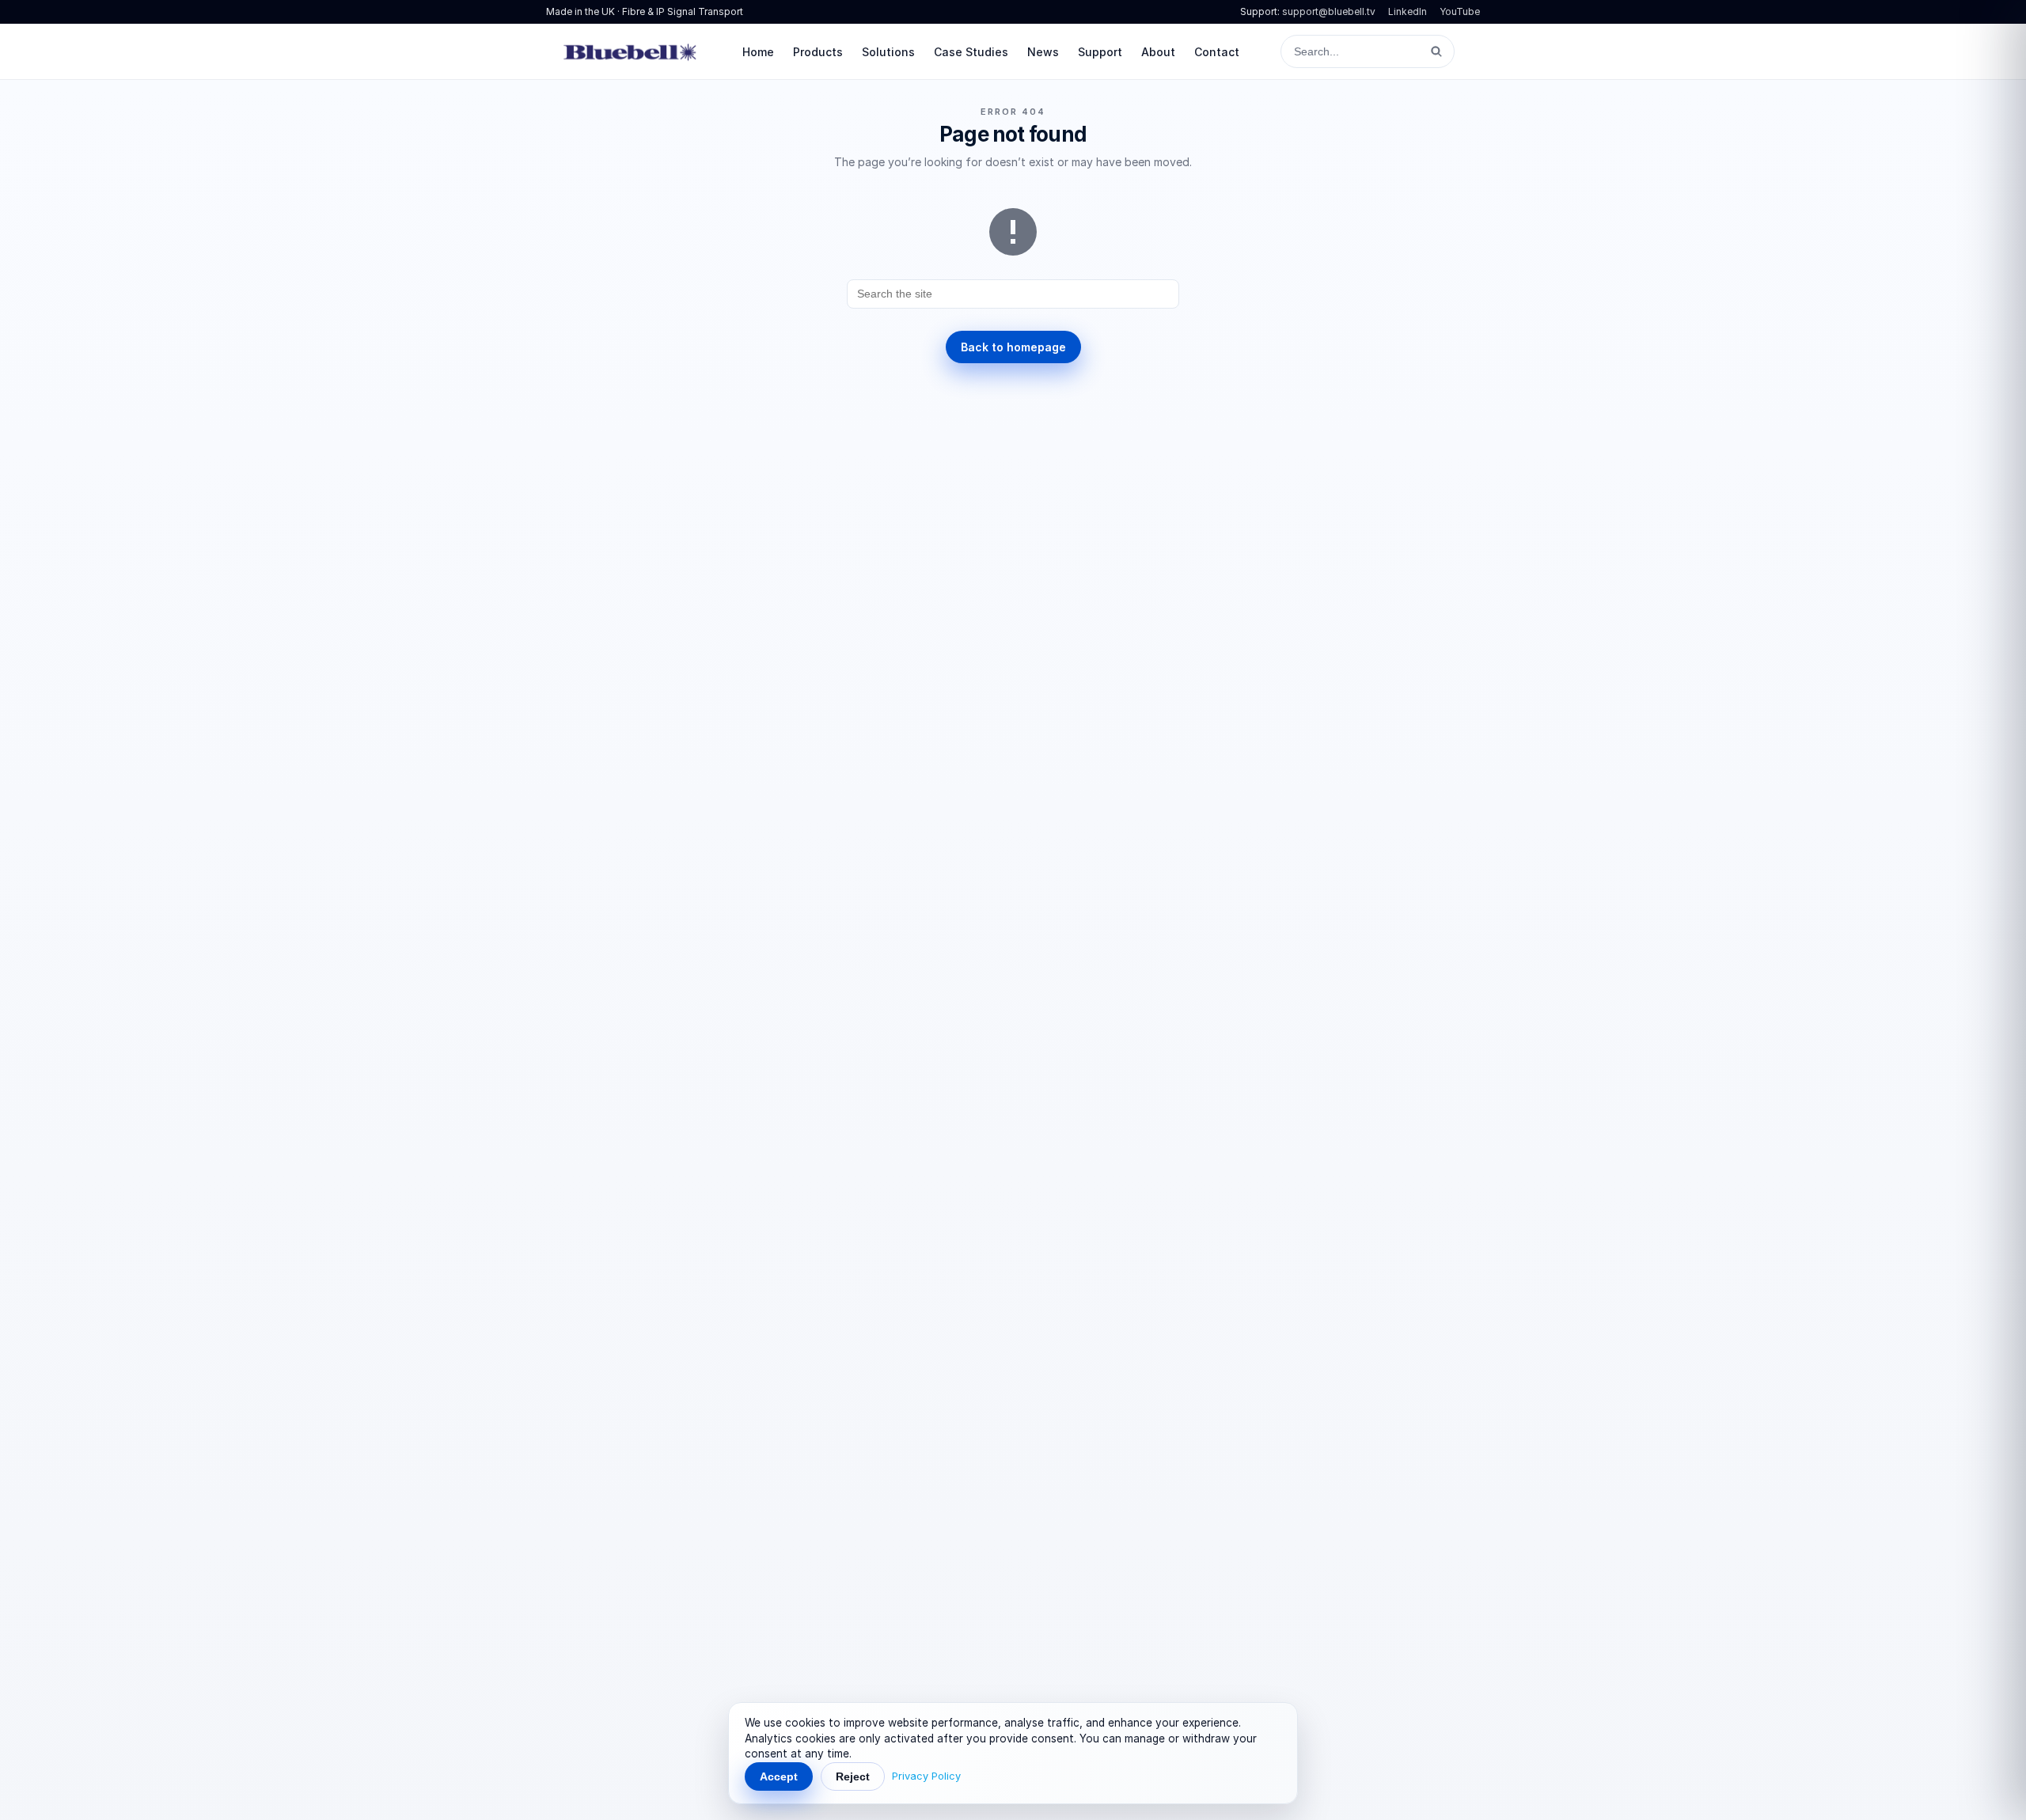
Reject (853, 1776)
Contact (1217, 52)
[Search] (1436, 51)
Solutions (888, 52)
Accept (779, 1776)
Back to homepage (1013, 347)
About (1158, 52)
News (1043, 52)
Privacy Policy (926, 1776)
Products (818, 52)
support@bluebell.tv (1329, 11)
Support (1100, 52)
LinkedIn (1408, 11)
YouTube (1460, 11)
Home (758, 52)
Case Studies (971, 52)
